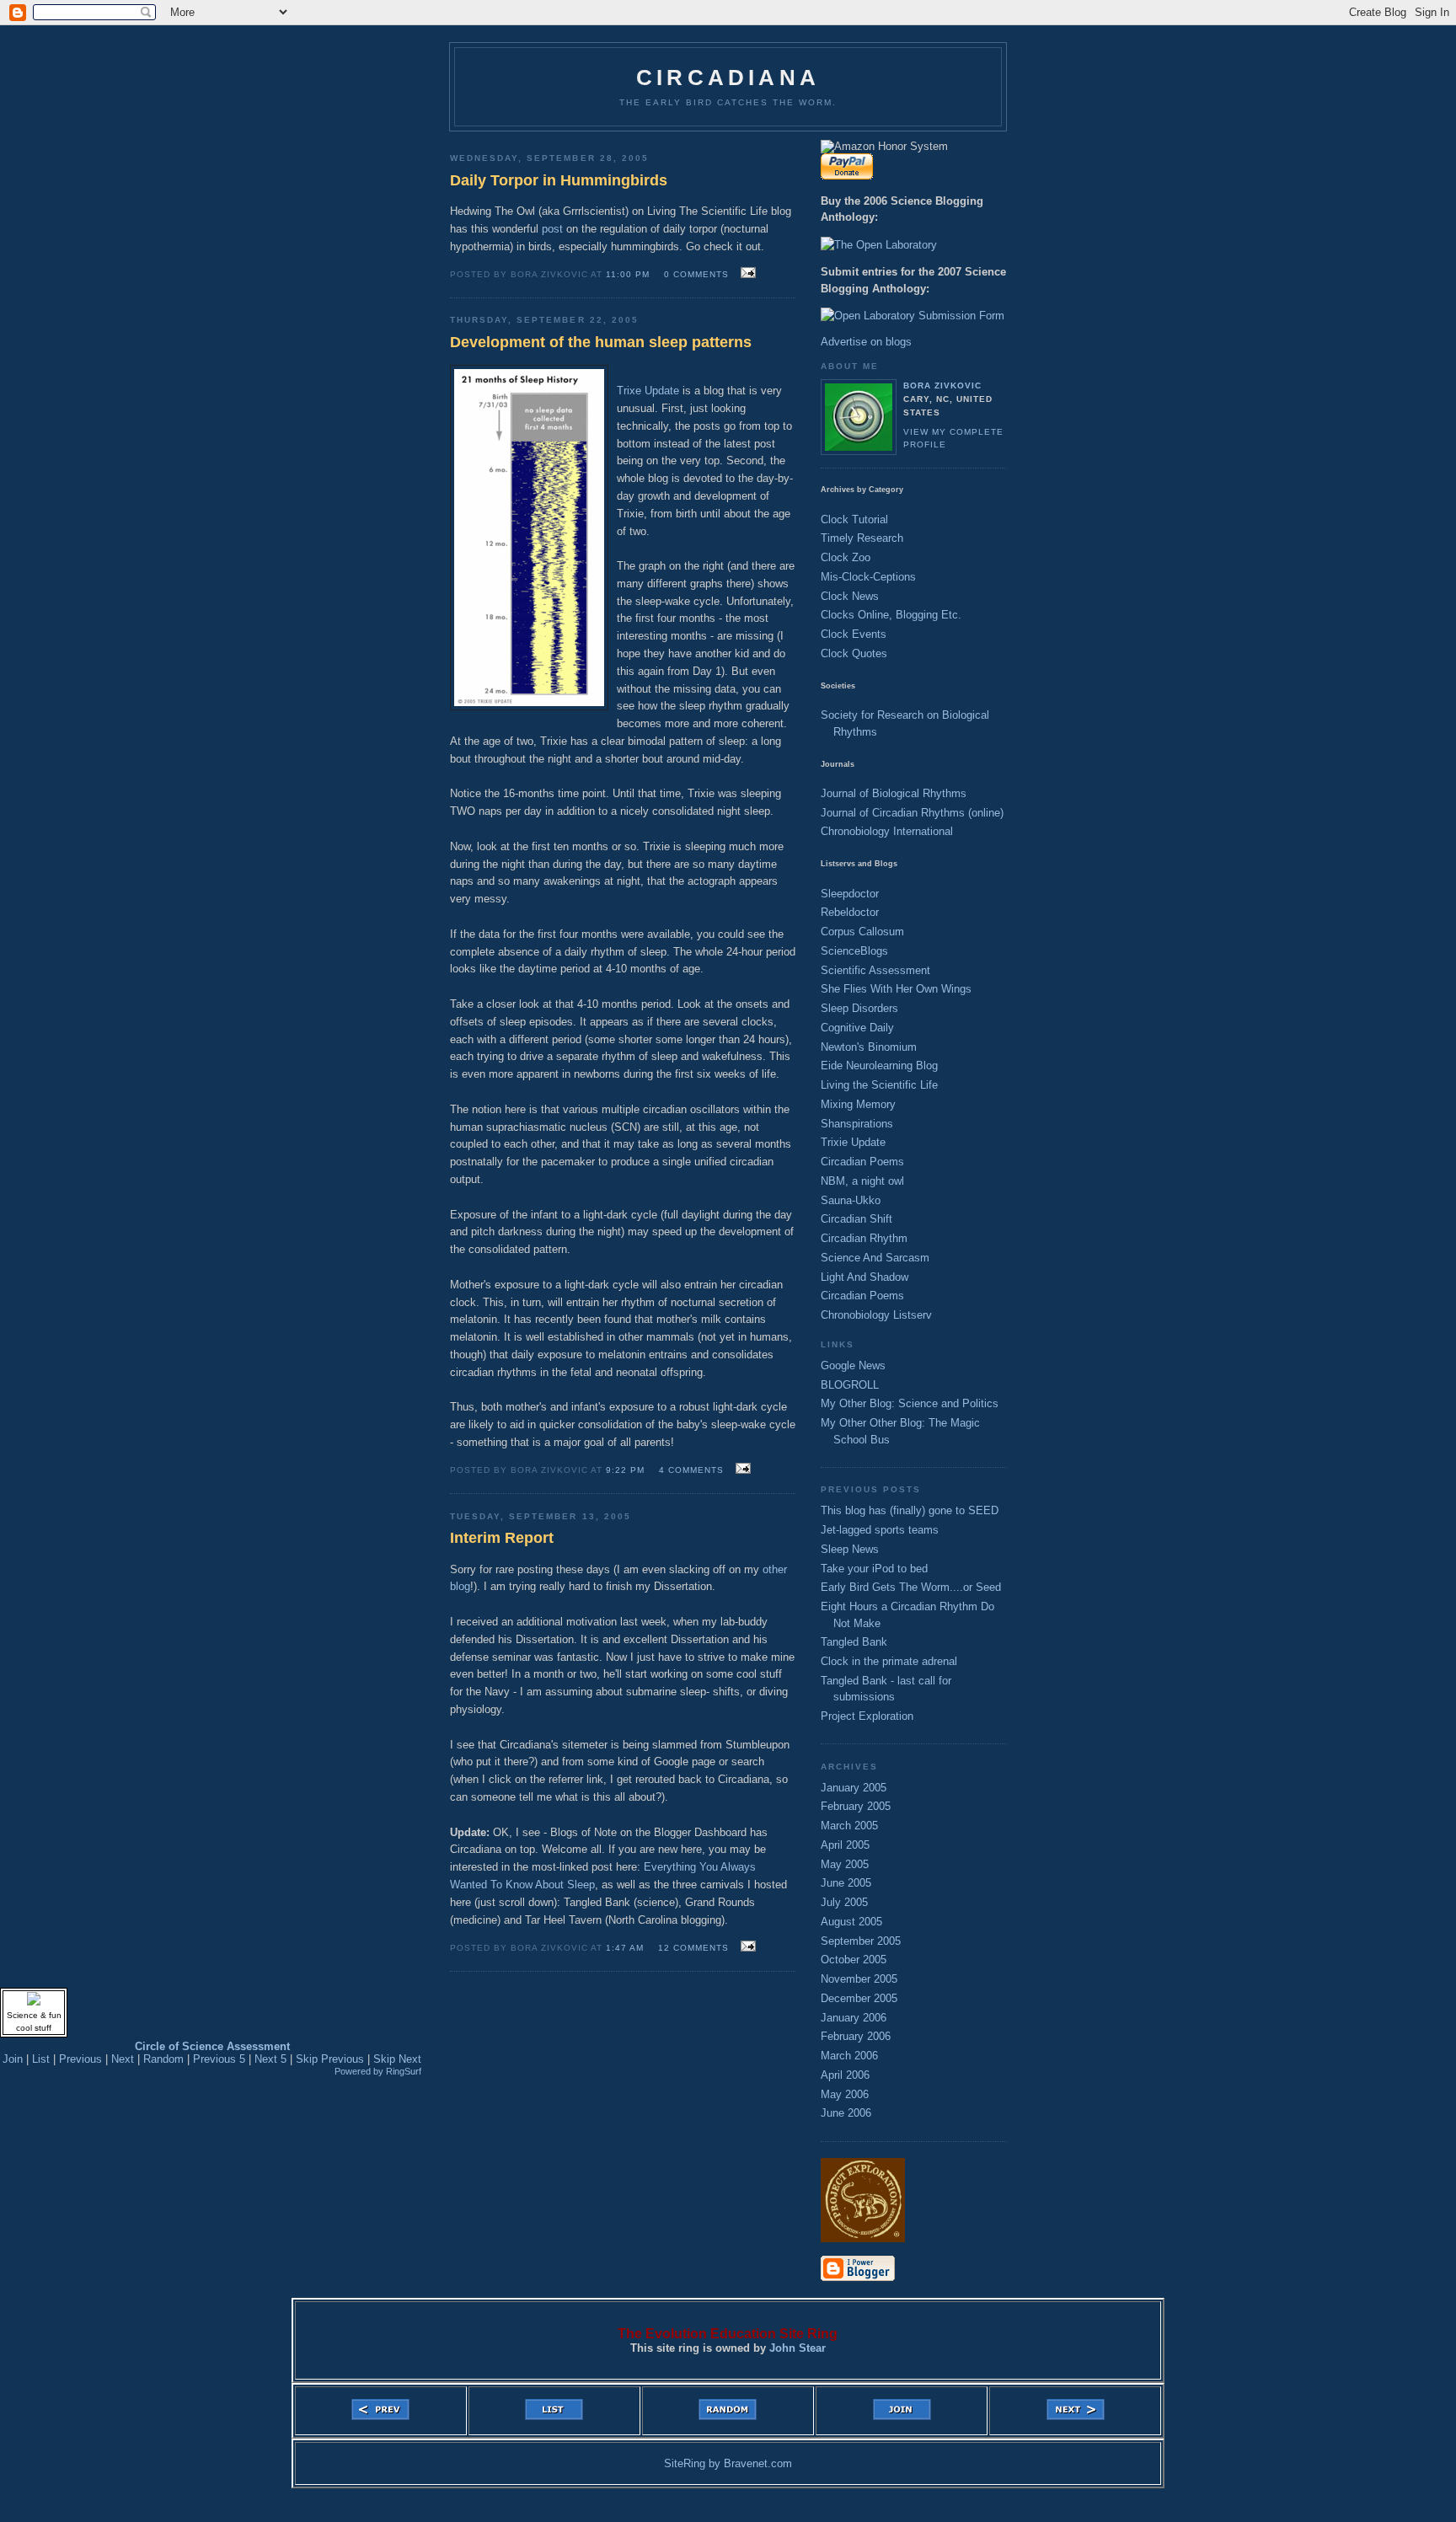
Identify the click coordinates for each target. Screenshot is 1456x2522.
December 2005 (859, 1998)
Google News (853, 1365)
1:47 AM (625, 1948)
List (41, 2059)
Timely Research (862, 538)
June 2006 (846, 2113)
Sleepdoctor (850, 894)
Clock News (850, 596)
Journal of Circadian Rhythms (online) (912, 813)
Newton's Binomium (869, 1047)
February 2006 (856, 2036)
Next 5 (270, 2059)
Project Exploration (867, 1716)
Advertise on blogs (866, 342)
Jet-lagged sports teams (880, 1530)
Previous (80, 2059)
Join (13, 2059)
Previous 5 (219, 2059)
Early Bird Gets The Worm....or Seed (911, 1587)
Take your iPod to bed (874, 1569)
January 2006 (854, 2018)
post (552, 229)
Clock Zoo (846, 557)
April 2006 (845, 2075)
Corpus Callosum (862, 932)
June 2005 (846, 1883)
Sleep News (850, 1549)
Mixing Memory (858, 1104)
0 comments (696, 274)
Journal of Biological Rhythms (894, 793)
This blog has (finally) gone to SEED (910, 1510)
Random (163, 2059)
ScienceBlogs (854, 951)
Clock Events (854, 634)
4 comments (691, 1470)
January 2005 (854, 1788)
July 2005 (844, 1902)
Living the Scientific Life (879, 1085)
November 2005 (859, 1979)
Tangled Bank (854, 1642)
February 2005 (856, 1806)
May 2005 (845, 1864)
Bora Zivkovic (942, 386)
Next (123, 2059)
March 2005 (849, 1826)
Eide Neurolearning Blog (879, 1066)
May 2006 (845, 2094)
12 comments (693, 1948)
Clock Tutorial (854, 519)
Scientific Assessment (875, 970)
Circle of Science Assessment (212, 2046)
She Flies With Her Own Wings (896, 989)
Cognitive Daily (857, 1028)
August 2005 (851, 1922)
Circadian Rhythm (864, 1238)
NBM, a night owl (862, 1181)
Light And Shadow (864, 1277)
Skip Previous (330, 2059)
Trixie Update (853, 1142)
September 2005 (861, 1941)
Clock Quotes (854, 653)
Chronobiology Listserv (876, 1315)
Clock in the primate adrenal (889, 1661)
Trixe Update (648, 391)
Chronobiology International (887, 831)
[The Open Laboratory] (879, 245)
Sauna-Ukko (851, 1200)
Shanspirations (857, 1124)
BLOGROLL (850, 1385)
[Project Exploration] (863, 2238)
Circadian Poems (862, 1162)
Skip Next (397, 2059)
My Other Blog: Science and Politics (910, 1403)
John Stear (798, 2348)
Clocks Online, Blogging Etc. (891, 615)
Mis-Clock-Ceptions (868, 577)
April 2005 (845, 1845)
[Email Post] (746, 273)
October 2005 (854, 1960)
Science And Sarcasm (875, 1258)
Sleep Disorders (859, 1008)
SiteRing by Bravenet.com (728, 2463)
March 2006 (849, 2056)
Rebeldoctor (850, 912)
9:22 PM (625, 1470)
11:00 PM (628, 274)
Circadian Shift (856, 1219)
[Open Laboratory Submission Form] (913, 316)
